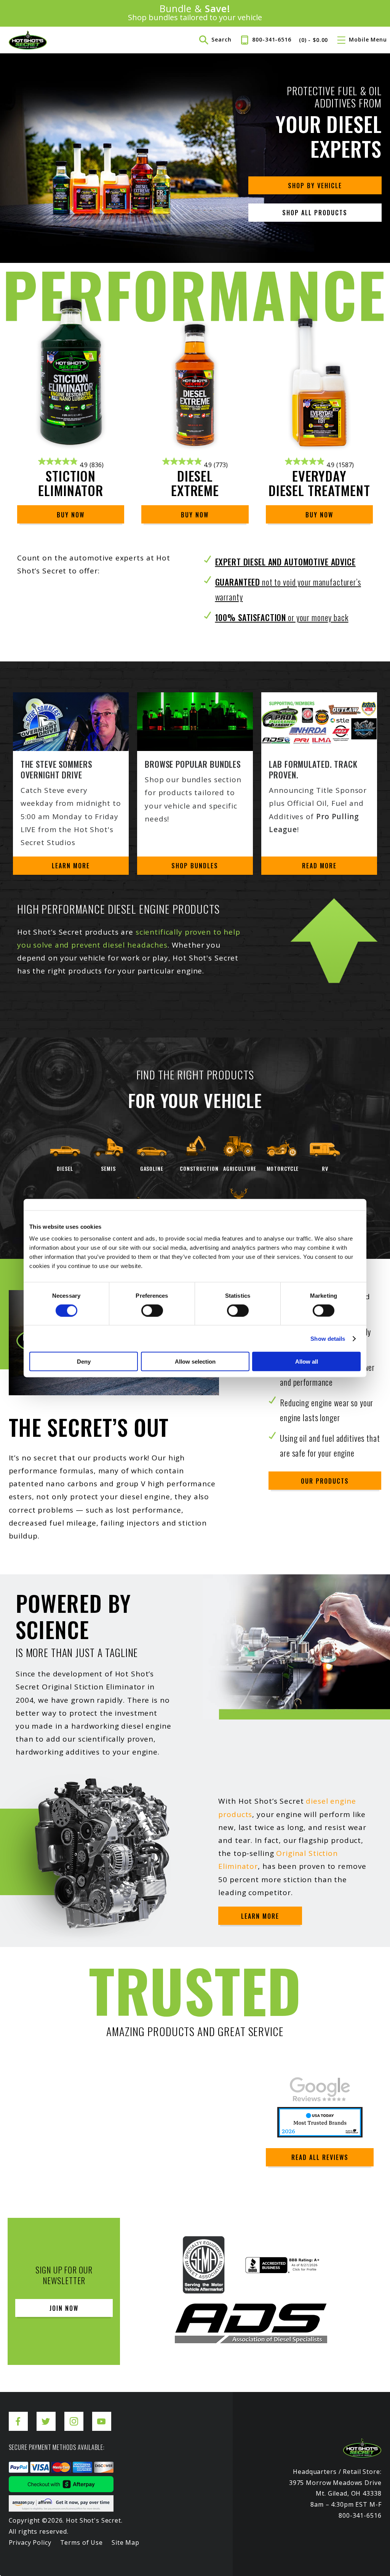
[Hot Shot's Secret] (28, 40)
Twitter (46, 2415)
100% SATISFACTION (282, 617)
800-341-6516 (272, 39)
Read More (319, 866)
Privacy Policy (30, 2542)
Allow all (307, 1362)
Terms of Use (82, 2542)
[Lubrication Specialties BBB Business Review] (282, 2269)
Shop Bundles (195, 866)
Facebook (18, 2415)
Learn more (260, 1916)
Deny (84, 1362)
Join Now (64, 2308)
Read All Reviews (320, 2157)
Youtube (102, 2415)
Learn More (71, 866)
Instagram (74, 2415)
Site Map (125, 2542)
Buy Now (71, 515)
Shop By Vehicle (315, 186)
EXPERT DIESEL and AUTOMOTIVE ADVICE (285, 562)
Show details (328, 1338)
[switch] (152, 1310)
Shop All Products (315, 213)
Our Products (325, 1481)
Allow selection (195, 1362)
